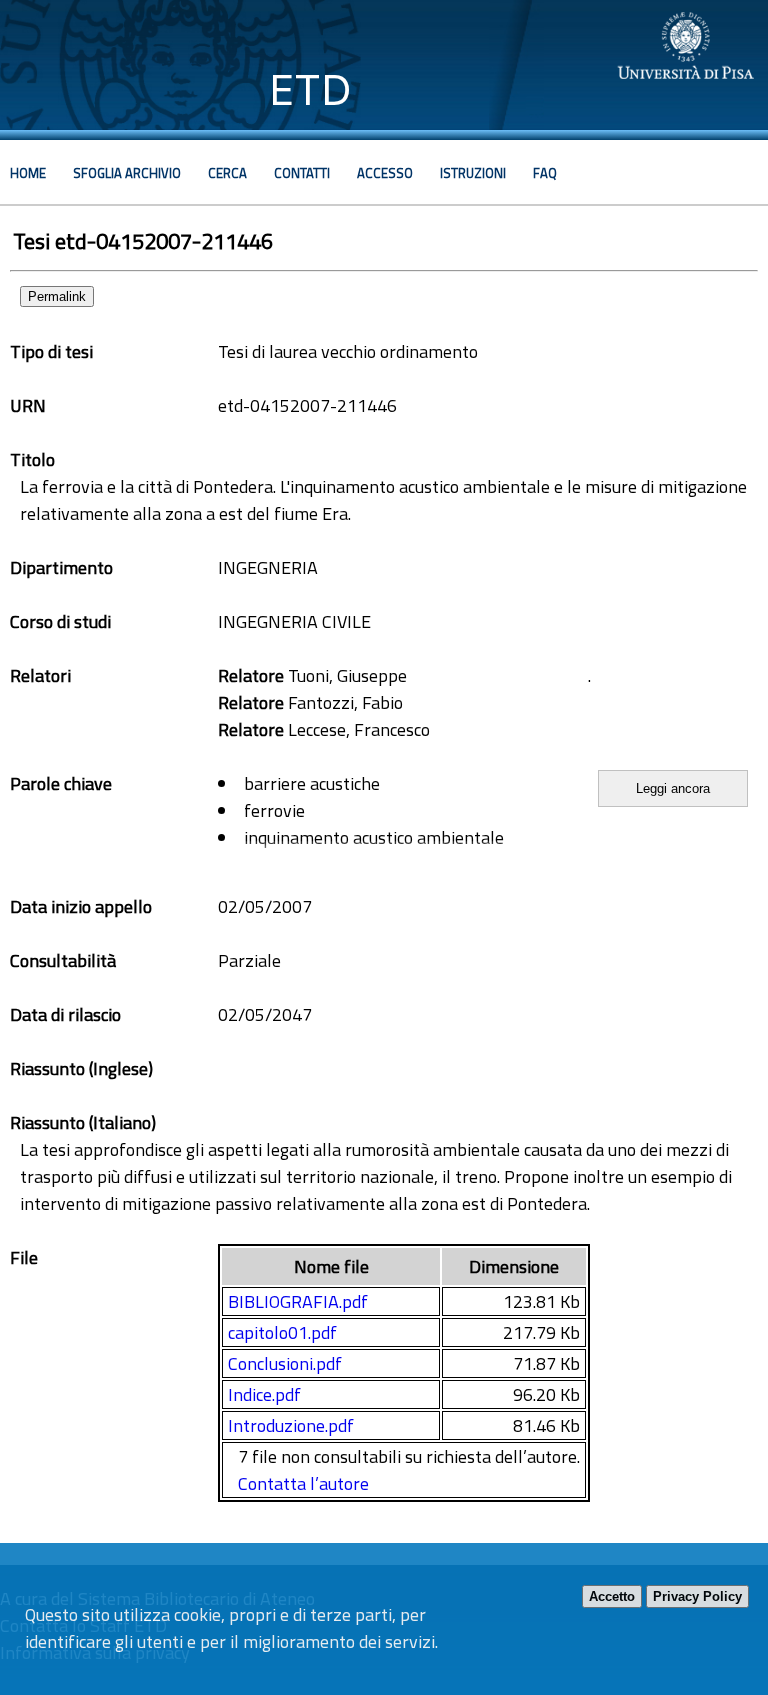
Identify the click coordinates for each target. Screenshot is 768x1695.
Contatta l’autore (303, 1483)
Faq (545, 173)
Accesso (385, 173)
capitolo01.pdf (282, 1332)
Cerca (227, 173)
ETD (310, 89)
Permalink (57, 296)
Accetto (612, 1596)
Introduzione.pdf (291, 1425)
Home (28, 173)
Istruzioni (473, 173)
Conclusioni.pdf (285, 1363)
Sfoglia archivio (127, 173)
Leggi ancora (673, 788)
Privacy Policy (697, 1596)
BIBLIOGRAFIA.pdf (298, 1301)
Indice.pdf (264, 1394)
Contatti (302, 173)
